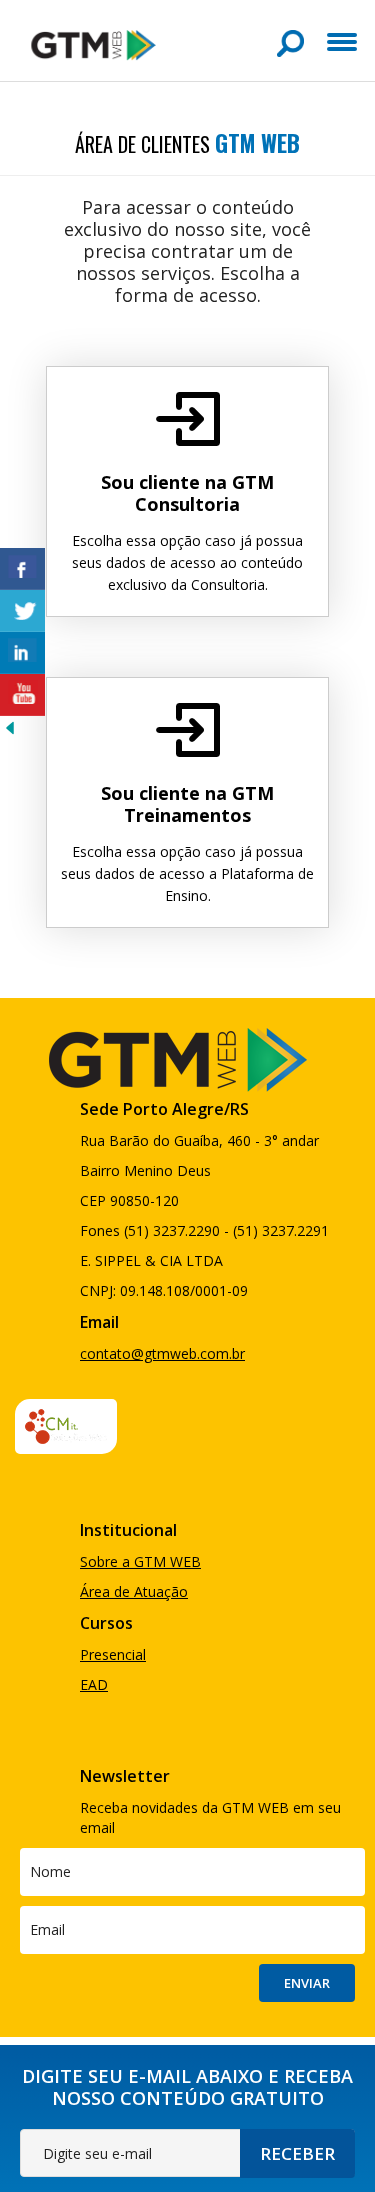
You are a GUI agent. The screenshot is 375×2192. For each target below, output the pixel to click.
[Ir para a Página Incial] (93, 43)
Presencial (113, 1654)
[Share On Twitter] (22, 611)
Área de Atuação (134, 1591)
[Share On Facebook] (22, 569)
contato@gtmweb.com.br (162, 1353)
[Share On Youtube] (22, 695)
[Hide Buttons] (10, 726)
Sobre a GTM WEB (140, 1561)
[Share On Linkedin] (22, 653)
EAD (94, 1684)
